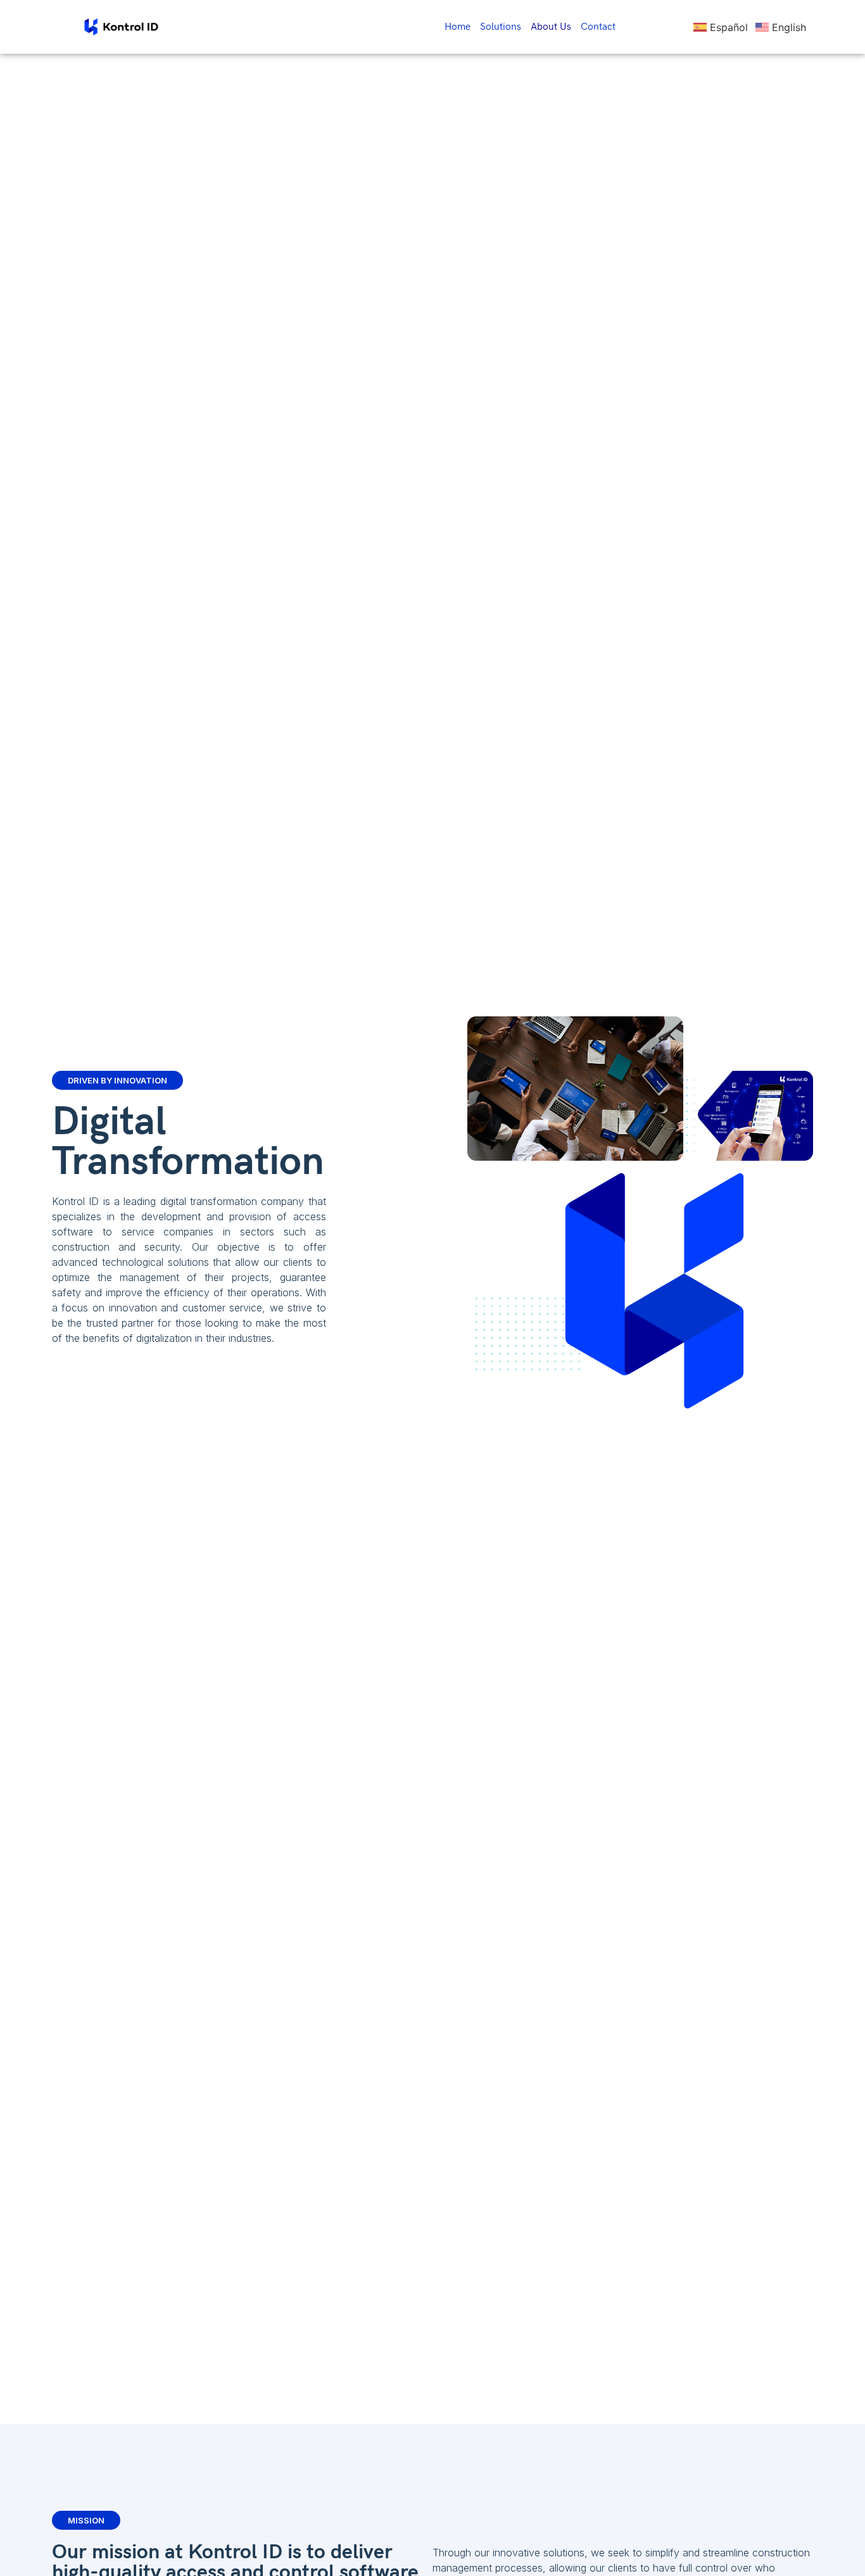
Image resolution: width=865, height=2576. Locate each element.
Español (729, 27)
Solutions (501, 27)
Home (458, 27)
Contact (598, 27)
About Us (551, 27)
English (789, 27)
